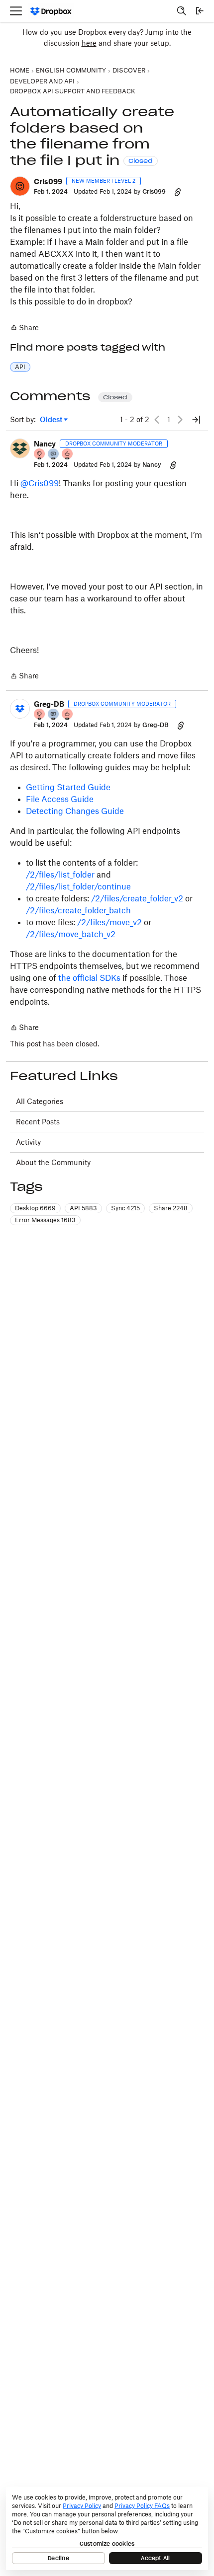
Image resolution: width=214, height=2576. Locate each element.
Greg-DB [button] (49, 704)
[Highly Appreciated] (68, 455)
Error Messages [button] (45, 1220)
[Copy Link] (178, 192)
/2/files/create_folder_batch (78, 910)
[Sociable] (54, 455)
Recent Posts (38, 1122)
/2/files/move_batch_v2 (71, 934)
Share (24, 328)
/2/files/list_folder (60, 875)
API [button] (20, 367)
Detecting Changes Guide (75, 811)
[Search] (182, 11)
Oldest (52, 420)
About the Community (53, 1162)
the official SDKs (89, 978)
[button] (20, 186)
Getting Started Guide (68, 787)
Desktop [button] (35, 1208)
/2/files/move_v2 (109, 922)
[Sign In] (200, 11)
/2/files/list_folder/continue (78, 886)
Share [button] (171, 1208)
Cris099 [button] (48, 182)
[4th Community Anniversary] (40, 455)
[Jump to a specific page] (196, 420)
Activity (28, 1142)
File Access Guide (60, 799)
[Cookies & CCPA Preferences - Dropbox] (107, 2528)
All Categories (40, 1101)
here (89, 43)
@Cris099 (40, 483)
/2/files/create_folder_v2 (137, 898)
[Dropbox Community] (51, 11)
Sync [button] (125, 1208)
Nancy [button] (45, 444)
